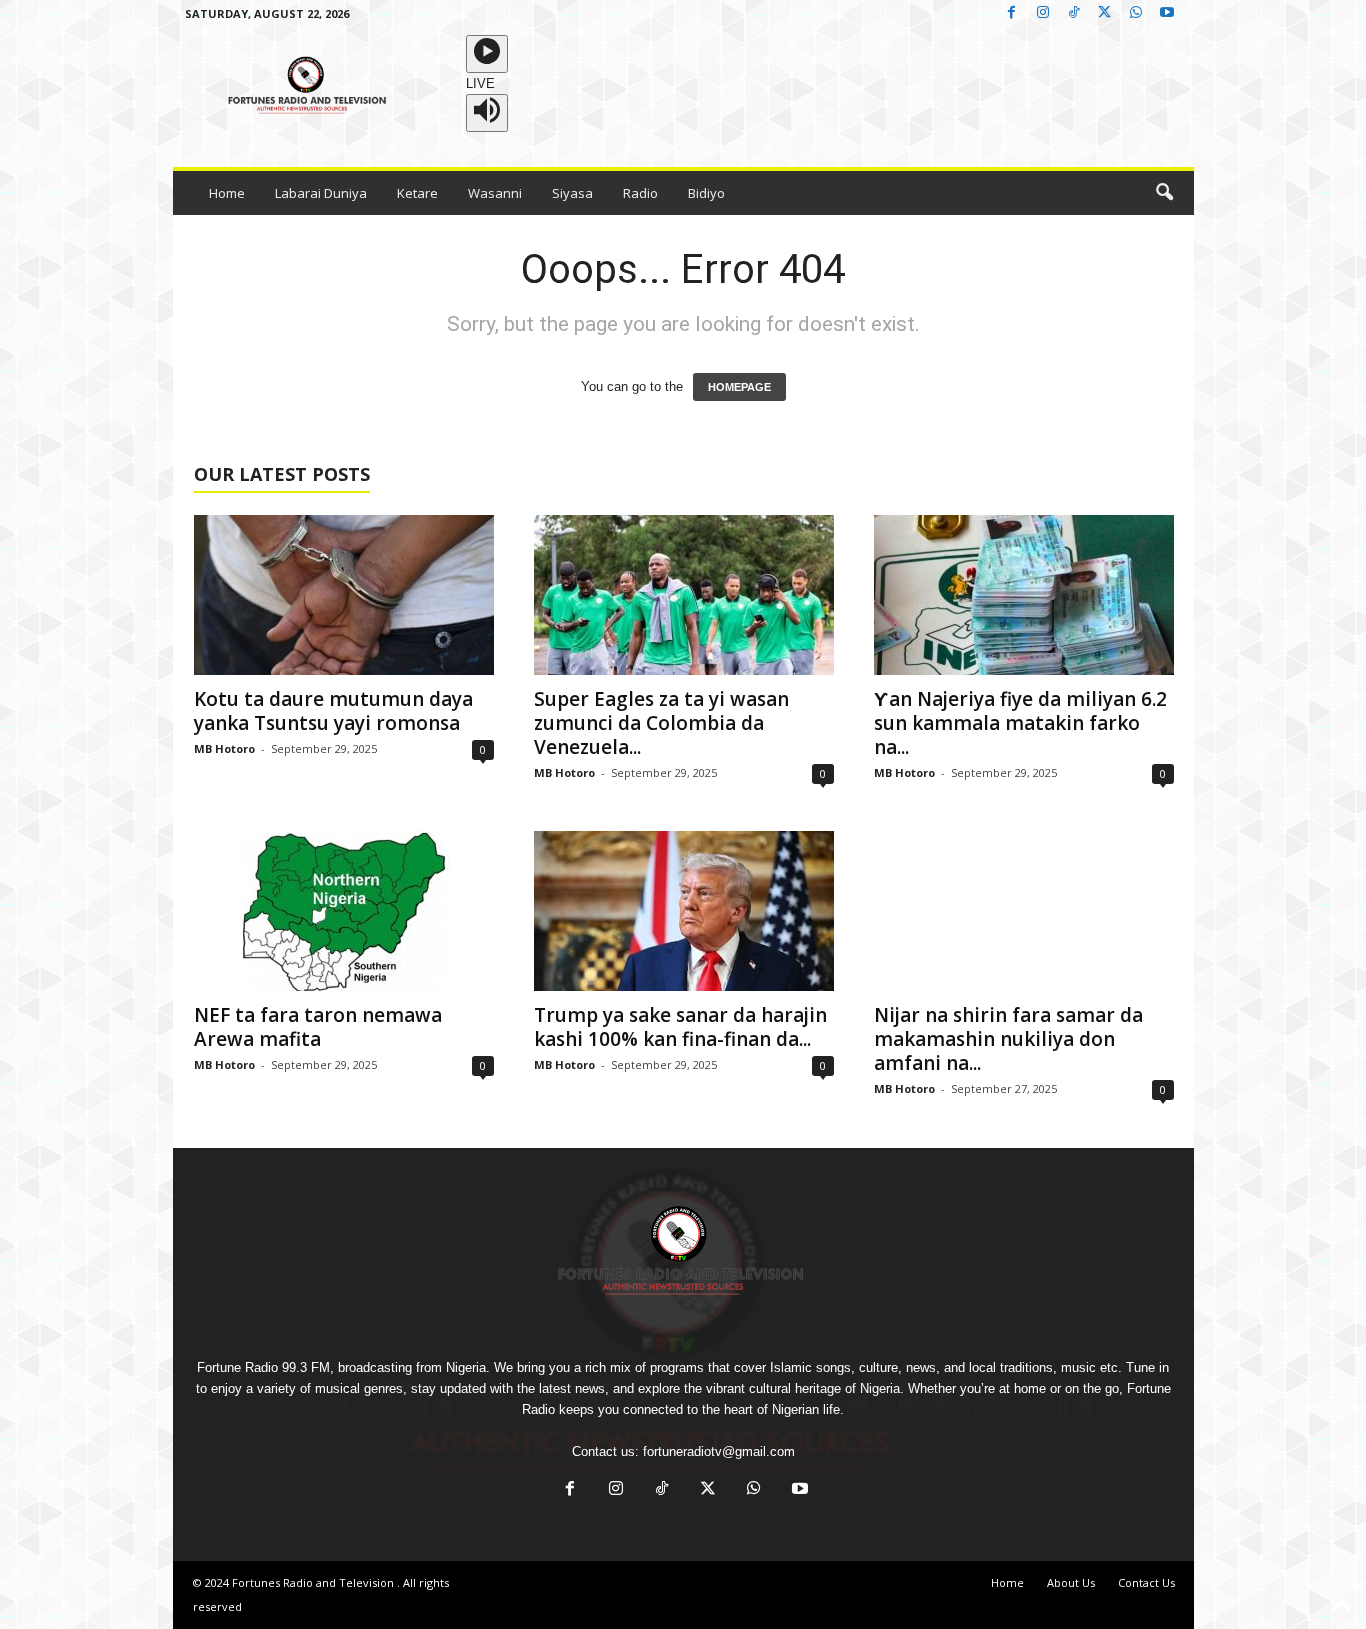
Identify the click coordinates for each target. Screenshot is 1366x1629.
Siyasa (572, 193)
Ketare (417, 193)
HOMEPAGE (739, 387)
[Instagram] (1043, 13)
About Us (1071, 1582)
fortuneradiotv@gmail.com (719, 1451)
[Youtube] (1167, 13)
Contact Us (1146, 1582)
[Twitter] (1105, 13)
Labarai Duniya (321, 193)
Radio (640, 193)
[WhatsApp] (1136, 13)
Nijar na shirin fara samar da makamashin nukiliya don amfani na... (1008, 1039)
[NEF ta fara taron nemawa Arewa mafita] (344, 911)
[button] (1164, 193)
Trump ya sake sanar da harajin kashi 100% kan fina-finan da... (680, 1027)
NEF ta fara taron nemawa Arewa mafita (318, 1027)
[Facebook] (1012, 13)
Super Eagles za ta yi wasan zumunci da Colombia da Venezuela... (661, 723)
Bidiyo (706, 193)
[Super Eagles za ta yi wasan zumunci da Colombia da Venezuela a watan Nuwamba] (684, 595)
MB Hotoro (224, 748)
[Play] (487, 54)
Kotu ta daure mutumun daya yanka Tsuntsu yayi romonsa (333, 711)
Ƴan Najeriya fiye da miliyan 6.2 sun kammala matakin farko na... (1020, 723)
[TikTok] (1074, 13)
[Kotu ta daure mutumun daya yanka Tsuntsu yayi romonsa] (344, 595)
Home (227, 193)
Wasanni (495, 193)
